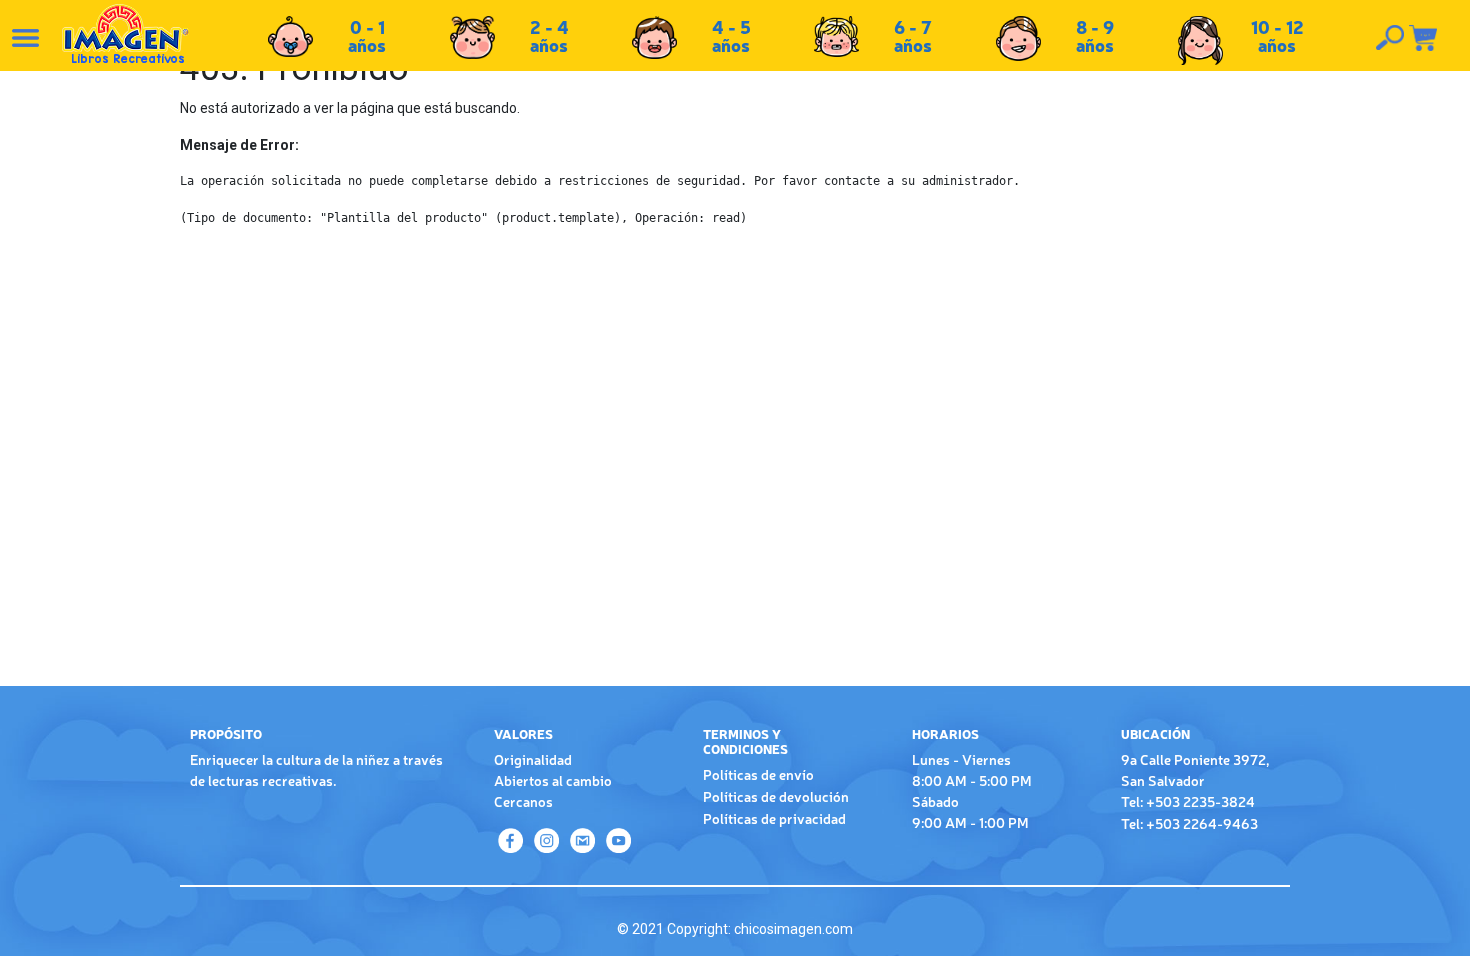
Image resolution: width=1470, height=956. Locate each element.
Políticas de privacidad (774, 818)
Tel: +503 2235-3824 (1188, 801)
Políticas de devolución (776, 796)
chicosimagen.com (793, 929)
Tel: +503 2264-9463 (1189, 823)
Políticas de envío (758, 774)
